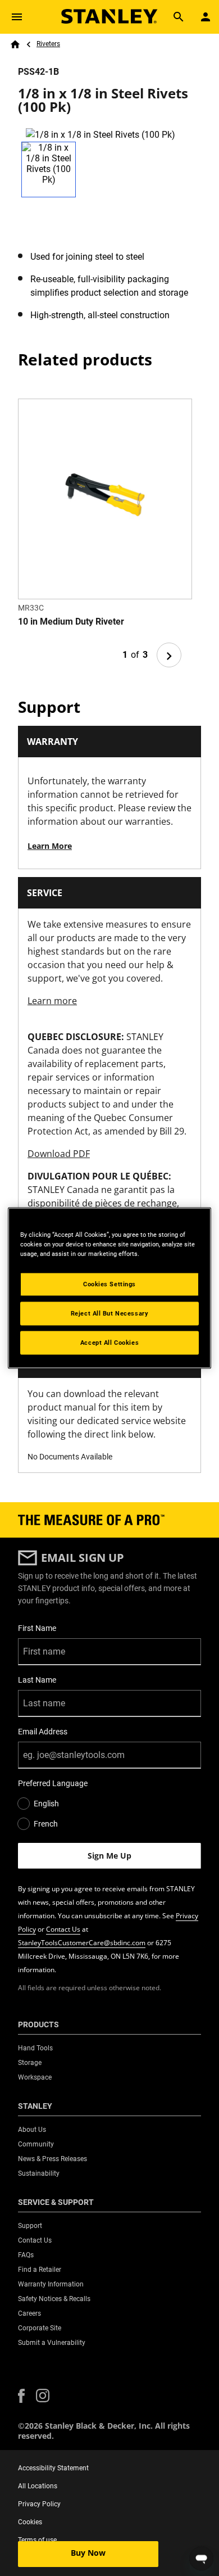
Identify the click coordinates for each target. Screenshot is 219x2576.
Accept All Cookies (109, 1343)
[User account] (206, 17)
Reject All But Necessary (110, 1313)
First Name (37, 1628)
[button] (21, 2396)
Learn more (52, 1001)
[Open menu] (17, 17)
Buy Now (88, 2553)
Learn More (50, 846)
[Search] (179, 17)
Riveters (48, 44)
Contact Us (63, 1929)
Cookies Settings (109, 1284)
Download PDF (59, 1154)
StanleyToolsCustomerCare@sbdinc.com (82, 1943)
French (46, 1824)
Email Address (43, 1732)
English (46, 1804)
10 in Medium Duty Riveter (71, 622)
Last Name (37, 1680)
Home (15, 44)
